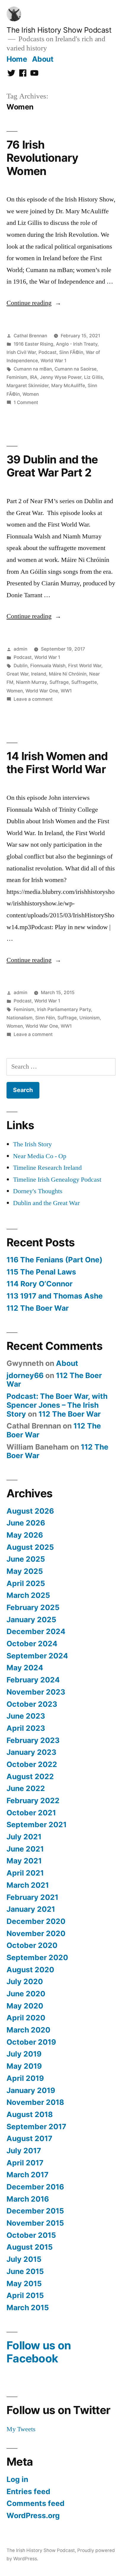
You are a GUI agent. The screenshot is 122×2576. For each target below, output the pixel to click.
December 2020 (36, 1921)
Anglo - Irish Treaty (77, 344)
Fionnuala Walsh (48, 666)
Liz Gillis (93, 377)
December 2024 (36, 1631)
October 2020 (32, 1945)
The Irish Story (32, 1144)
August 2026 (30, 1511)
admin (20, 649)
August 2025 (30, 1547)
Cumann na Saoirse (76, 369)
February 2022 (33, 1801)
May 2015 (24, 2283)
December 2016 (35, 2187)
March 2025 (28, 1595)
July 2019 (24, 2054)
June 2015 (25, 2271)
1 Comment (26, 402)
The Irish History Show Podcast (59, 30)
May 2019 (24, 2066)
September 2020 (37, 1957)
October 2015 (31, 2235)
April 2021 (25, 1873)
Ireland (39, 674)
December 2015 (35, 2211)
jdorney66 (25, 1375)
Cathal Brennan (30, 336)
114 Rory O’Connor (40, 1284)
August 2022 (30, 1776)
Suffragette (84, 682)
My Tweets (21, 2429)
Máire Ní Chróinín (68, 674)
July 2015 (24, 2259)
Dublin (21, 666)
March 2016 (28, 2199)
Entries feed (28, 2491)
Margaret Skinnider (28, 386)
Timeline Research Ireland (47, 1168)
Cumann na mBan (33, 369)
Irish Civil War (21, 352)
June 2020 (26, 1994)
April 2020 (26, 2018)
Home (17, 59)
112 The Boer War (38, 1308)
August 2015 (30, 2247)
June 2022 (26, 1788)
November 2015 (35, 2223)
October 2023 (32, 1704)
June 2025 (26, 1559)
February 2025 (33, 1607)
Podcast (48, 352)
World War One (42, 691)
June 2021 (25, 1849)
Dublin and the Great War (46, 1203)
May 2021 (24, 1861)
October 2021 (31, 1813)
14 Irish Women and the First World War (57, 763)
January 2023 (31, 1752)
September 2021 (37, 1825)
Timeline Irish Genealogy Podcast (57, 1180)
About (43, 59)
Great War (17, 674)
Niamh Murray (31, 682)
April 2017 (25, 2163)
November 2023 (36, 1692)
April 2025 (26, 1583)
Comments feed (36, 2503)
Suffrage (59, 682)
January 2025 (31, 1620)
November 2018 (35, 2102)
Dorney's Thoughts (38, 1191)
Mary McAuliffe (68, 386)
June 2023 (26, 1716)
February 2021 (32, 1897)
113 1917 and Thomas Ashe (55, 1296)
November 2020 (36, 1933)
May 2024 (25, 1668)
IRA (34, 377)
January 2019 (31, 2090)
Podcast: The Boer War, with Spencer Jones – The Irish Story (57, 1405)
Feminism (17, 377)
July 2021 (24, 1837)
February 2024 (33, 1680)
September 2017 (36, 2127)
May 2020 (25, 2006)
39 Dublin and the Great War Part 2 (52, 466)
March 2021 (28, 1885)
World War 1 (53, 361)
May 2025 (25, 1571)
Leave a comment (33, 699)
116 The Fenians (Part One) (54, 1260)
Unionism (90, 1018)
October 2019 (31, 2042)
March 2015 (28, 2308)
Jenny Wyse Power (61, 377)
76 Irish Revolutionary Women (42, 158)
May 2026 (25, 1535)
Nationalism (20, 1018)
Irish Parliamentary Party (64, 1009)
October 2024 (32, 1644)
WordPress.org (33, 2515)
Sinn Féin (45, 1018)
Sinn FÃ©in (71, 352)
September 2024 (37, 1656)
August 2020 (30, 1970)
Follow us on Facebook (39, 2352)
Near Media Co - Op (40, 1156)
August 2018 (30, 2114)
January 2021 (31, 1909)
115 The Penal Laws (41, 1272)
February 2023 (33, 1740)
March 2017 (28, 2175)
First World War (85, 666)
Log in (17, 2479)
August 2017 (29, 2138)
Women (31, 394)
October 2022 (32, 1764)
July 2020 (25, 1981)
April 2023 (26, 1728)
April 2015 (25, 2295)
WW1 (66, 691)
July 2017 (24, 2151)
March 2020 (28, 2030)
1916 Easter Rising (33, 344)
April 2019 (25, 2078)
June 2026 (26, 1523)
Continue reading (34, 303)
